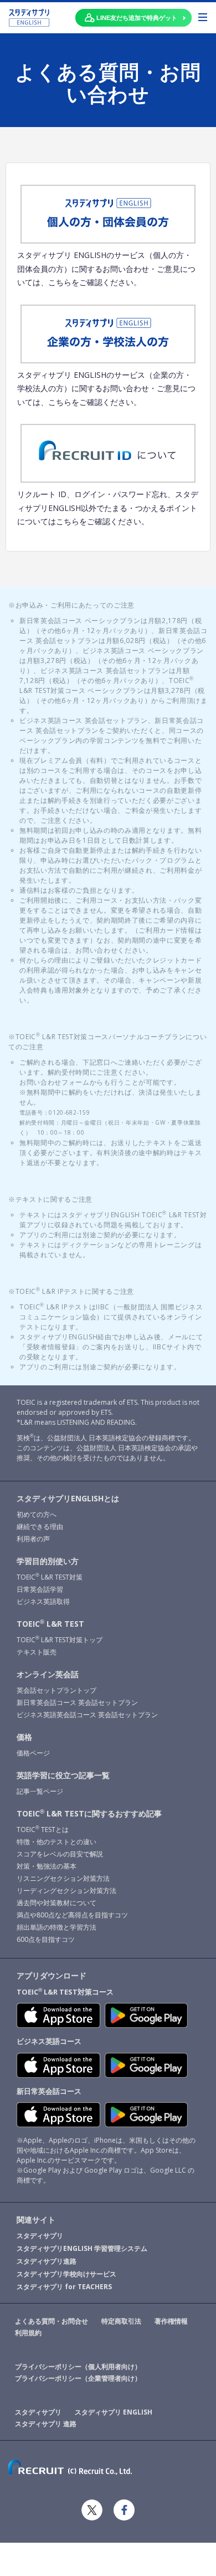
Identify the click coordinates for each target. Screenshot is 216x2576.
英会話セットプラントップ (56, 1690)
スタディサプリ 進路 (46, 2424)
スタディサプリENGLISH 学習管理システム (82, 2248)
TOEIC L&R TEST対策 (50, 1577)
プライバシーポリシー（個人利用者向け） (78, 2367)
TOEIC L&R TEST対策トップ (60, 1640)
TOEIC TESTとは (43, 1829)
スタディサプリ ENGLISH (114, 2412)
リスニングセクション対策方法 (63, 1878)
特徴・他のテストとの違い (56, 1842)
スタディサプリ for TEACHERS (64, 2287)
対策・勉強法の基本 (47, 1866)
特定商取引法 (121, 2321)
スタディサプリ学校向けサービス (66, 2274)
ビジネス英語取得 (43, 1601)
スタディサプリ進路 (47, 2261)
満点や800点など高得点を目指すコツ (72, 1915)
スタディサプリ (40, 2236)
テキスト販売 (37, 1652)
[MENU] (203, 17)
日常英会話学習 (40, 1589)
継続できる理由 (40, 1527)
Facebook (124, 2510)
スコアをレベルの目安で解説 (60, 1854)
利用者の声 (33, 1539)
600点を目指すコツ (46, 1939)
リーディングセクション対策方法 (66, 1891)
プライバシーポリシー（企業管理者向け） (78, 2378)
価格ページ (33, 1753)
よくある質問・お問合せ (52, 2321)
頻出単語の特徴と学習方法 (56, 1927)
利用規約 (28, 2333)
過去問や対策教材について (56, 1903)
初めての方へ (37, 1514)
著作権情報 (171, 2321)
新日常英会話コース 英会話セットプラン (77, 1702)
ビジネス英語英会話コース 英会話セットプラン (87, 1715)
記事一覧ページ (40, 1791)
